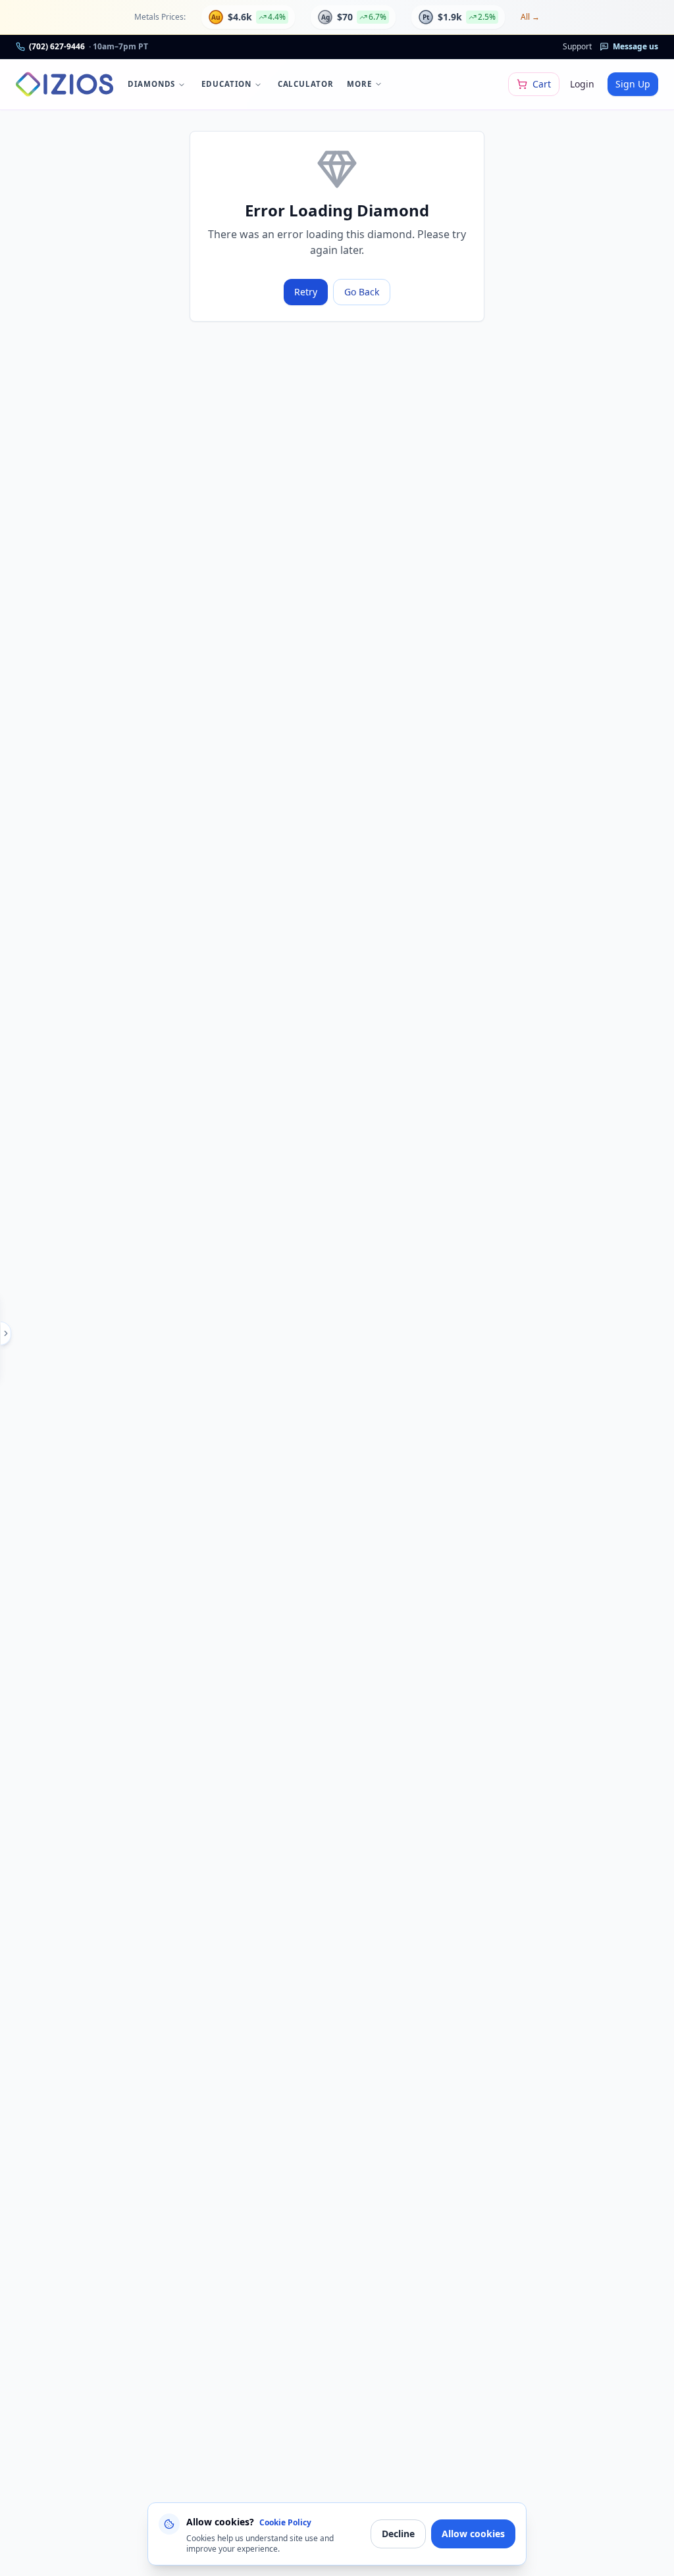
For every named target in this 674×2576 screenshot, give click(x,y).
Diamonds (151, 84)
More (359, 84)
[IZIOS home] (65, 84)
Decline (398, 2534)
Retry (306, 292)
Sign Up (633, 84)
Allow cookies (473, 2534)
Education (226, 84)
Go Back (362, 292)
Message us (635, 46)
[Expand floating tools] (6, 1333)
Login (582, 84)
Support (577, 46)
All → (530, 17)
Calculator (306, 84)
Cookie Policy (285, 2522)
